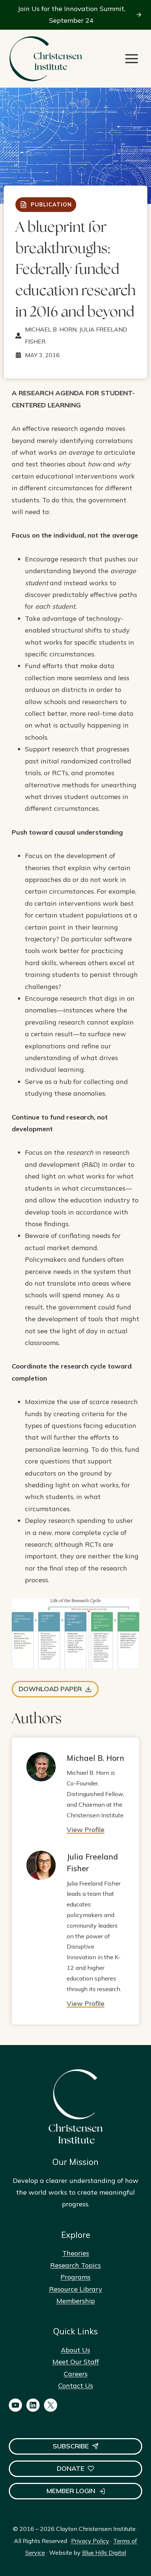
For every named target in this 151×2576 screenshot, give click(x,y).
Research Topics (75, 2265)
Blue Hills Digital (104, 2553)
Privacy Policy (90, 2541)
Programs (75, 2277)
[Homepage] (45, 59)
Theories (76, 2253)
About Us (75, 2350)
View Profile (86, 1830)
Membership (76, 2301)
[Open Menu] (132, 59)
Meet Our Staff (76, 2362)
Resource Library (76, 2289)
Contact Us (76, 2386)
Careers (76, 2374)
